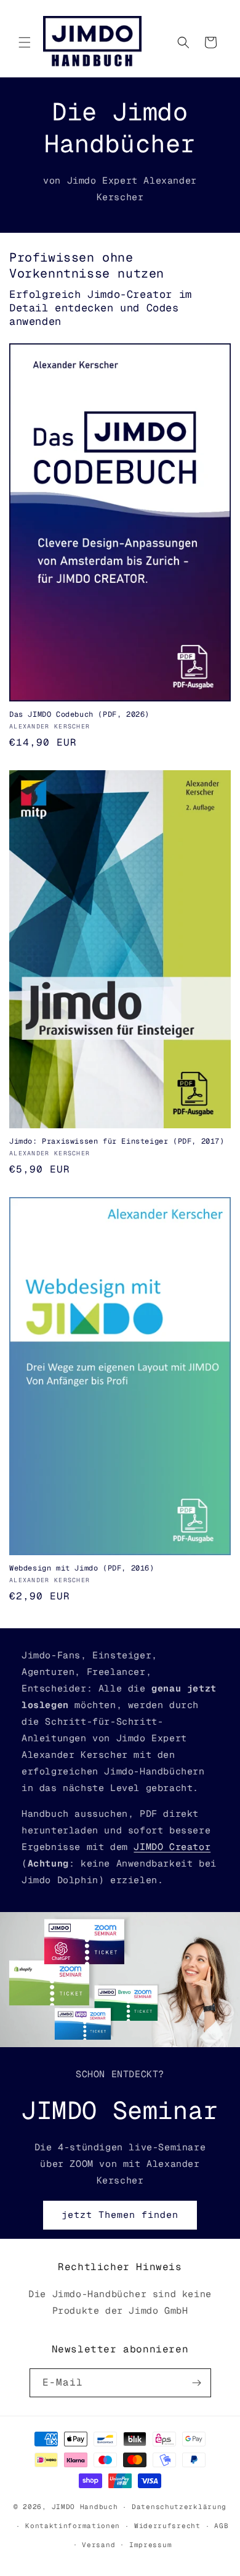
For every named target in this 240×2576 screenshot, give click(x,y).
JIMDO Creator (172, 1847)
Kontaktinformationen (73, 2526)
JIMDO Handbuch (85, 2507)
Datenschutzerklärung (179, 2507)
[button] (25, 42)
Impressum (150, 2545)
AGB (221, 2526)
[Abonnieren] (197, 2383)
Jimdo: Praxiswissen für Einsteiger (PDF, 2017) (117, 1142)
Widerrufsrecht (167, 2526)
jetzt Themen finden (120, 2215)
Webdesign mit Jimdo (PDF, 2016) (82, 1568)
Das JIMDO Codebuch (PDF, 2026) (79, 715)
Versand (98, 2545)
